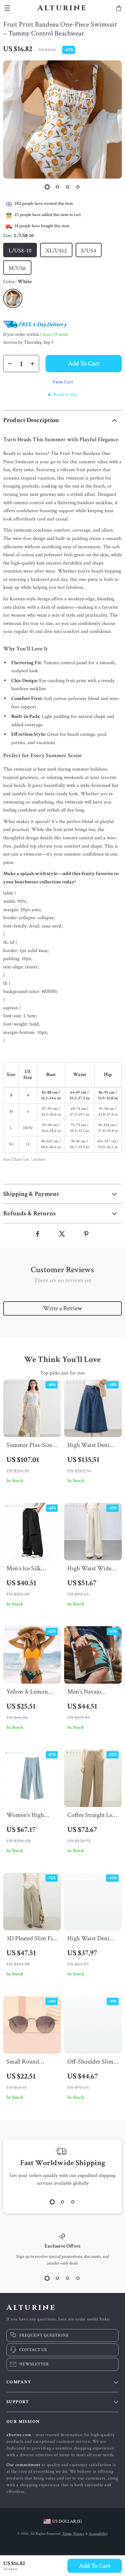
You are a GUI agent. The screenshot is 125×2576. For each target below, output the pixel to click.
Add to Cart (95, 2566)
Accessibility (98, 2534)
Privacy (79, 2534)
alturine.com (19, 2435)
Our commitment (23, 2465)
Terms (67, 2534)
